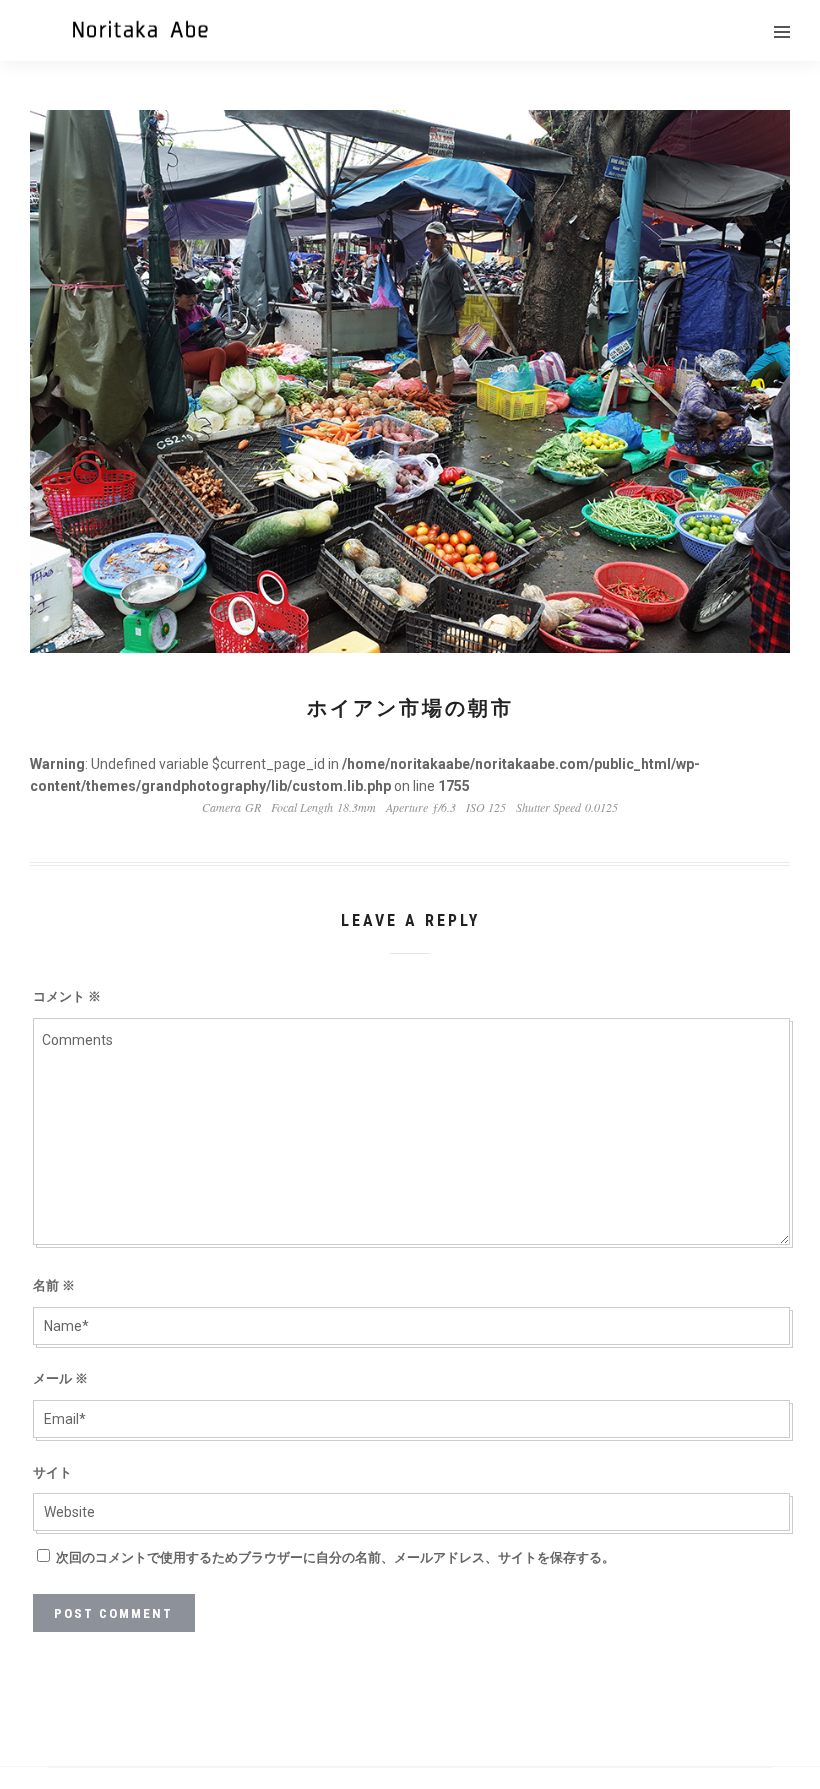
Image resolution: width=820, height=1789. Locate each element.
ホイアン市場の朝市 (410, 708)
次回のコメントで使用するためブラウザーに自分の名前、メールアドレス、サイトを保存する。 (335, 1557)
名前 (54, 1285)
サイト (52, 1472)
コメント (67, 996)
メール (60, 1378)
